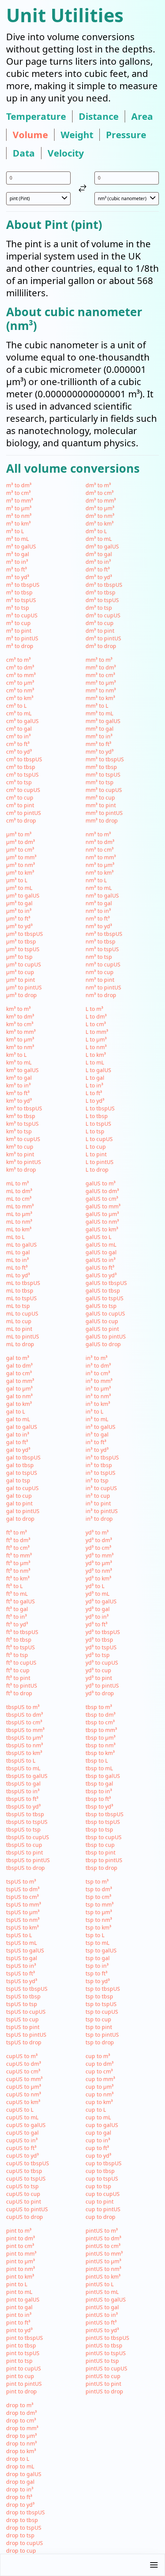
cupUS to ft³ (21, 2148)
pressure (126, 135)
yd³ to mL (97, 1594)
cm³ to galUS (22, 721)
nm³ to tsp (99, 957)
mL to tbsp (20, 1290)
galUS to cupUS (105, 1313)
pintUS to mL (102, 2292)
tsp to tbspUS (103, 1989)
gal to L (16, 1411)
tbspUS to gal (23, 1783)
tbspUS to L (21, 1761)
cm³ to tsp (19, 782)
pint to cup (20, 2376)
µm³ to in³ (19, 911)
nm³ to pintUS (103, 987)
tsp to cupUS (102, 2012)
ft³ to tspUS (21, 1647)
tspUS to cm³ (22, 1897)
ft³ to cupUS (21, 1663)
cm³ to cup (20, 797)
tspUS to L (19, 1935)
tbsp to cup (100, 1845)
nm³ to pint (100, 980)
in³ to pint (98, 1503)
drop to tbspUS (26, 2512)
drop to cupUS (25, 2543)
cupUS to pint (24, 2201)
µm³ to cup (20, 972)
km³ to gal (19, 1078)
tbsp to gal (99, 1783)
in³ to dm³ (98, 1366)
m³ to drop (20, 646)
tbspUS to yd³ (23, 1806)
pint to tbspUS (25, 2338)
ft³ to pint (18, 1678)
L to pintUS (100, 1162)
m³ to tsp (18, 608)
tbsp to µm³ (101, 1738)
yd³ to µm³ (99, 1563)
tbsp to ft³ (98, 1799)
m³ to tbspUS (23, 585)
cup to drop (101, 2217)
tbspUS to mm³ (25, 1730)
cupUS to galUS (26, 2125)
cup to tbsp (100, 2171)
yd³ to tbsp (99, 1640)
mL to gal (18, 1252)
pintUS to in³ (102, 2315)
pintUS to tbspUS (107, 2338)
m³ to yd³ (18, 577)
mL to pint (19, 1329)
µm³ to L (17, 880)
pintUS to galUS (106, 2299)
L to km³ (96, 1055)
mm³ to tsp (100, 782)
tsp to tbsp (99, 1996)
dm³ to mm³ (101, 500)
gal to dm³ (19, 1366)
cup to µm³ (100, 2087)
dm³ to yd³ (99, 577)
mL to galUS (21, 1245)
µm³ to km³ (20, 873)
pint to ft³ (18, 2322)
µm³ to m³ (19, 834)
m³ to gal (18, 554)
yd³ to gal (98, 1609)
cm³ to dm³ (20, 667)
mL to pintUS (23, 1336)
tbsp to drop (101, 1868)
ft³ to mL (17, 1594)
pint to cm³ (20, 2246)
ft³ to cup (18, 1670)
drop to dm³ (21, 2413)
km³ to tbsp (21, 1116)
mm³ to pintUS (104, 813)
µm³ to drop (21, 995)
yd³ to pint (99, 1678)
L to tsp (95, 1131)
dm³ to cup (100, 623)
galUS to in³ (101, 1260)
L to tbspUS (100, 1108)
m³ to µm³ (19, 508)
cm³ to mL (19, 713)
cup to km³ (99, 2102)
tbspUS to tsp (23, 1829)
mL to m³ (17, 1183)
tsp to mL (97, 1943)
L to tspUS (98, 1124)
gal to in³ (18, 1434)
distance (99, 116)
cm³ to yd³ (19, 752)
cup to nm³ (100, 2094)
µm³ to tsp (19, 957)
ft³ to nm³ (18, 1571)
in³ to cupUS (101, 1488)
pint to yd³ (19, 2330)
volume (30, 135)
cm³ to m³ (18, 660)
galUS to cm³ (102, 1199)
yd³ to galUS (101, 1601)
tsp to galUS (101, 1950)
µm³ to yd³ (19, 926)
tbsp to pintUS (104, 1860)
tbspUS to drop (26, 1868)
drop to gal (20, 2482)
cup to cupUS (103, 2194)
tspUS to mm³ (24, 1904)
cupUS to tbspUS (28, 2163)
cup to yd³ (98, 2156)
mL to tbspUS (23, 1283)
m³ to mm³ (20, 500)
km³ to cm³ (20, 1024)
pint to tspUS (23, 2353)
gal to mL (18, 1419)
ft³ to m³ (16, 1532)
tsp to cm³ (98, 1897)
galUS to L (98, 1237)
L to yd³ (95, 1101)
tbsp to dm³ (101, 1715)
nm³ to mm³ (101, 857)
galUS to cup (102, 1321)
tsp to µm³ (99, 1912)
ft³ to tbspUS (22, 1632)
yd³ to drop (100, 1693)
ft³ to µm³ (18, 1563)
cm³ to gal (19, 729)
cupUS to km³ (23, 2102)
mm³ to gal (100, 729)
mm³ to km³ (100, 698)
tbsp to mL (99, 1768)
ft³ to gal (17, 1609)
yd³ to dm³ (99, 1540)
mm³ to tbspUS (105, 759)
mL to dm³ (19, 1191)
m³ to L (15, 531)
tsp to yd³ (98, 1981)
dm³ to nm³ (100, 516)
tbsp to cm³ (100, 1722)
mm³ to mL (99, 713)
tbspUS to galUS (27, 1776)
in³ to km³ (98, 1404)
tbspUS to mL (23, 1768)
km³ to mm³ (21, 1032)
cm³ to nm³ (20, 690)
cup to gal (98, 2133)
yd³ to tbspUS (103, 1632)
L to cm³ (96, 1024)
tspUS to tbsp (23, 1996)
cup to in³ (98, 2140)
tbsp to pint (101, 1852)
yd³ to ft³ (97, 1624)
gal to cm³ (19, 1373)
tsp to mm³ (100, 1904)
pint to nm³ (21, 2269)
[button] (82, 2565)
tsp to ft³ (97, 1973)
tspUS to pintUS (26, 2035)
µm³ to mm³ (21, 857)
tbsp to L (97, 1761)
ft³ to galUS (21, 1601)
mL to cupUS (22, 1313)
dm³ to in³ (98, 562)
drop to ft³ (19, 2497)
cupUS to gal (22, 2133)
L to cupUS (99, 1139)
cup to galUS (102, 2125)
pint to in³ (19, 2315)
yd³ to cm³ (98, 1548)
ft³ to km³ (18, 1578)
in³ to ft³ (96, 1442)
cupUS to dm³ (24, 2064)
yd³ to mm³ (100, 1555)
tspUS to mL (21, 1943)
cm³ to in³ (18, 736)
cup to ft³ (97, 2148)
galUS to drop (103, 1344)
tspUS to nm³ (23, 1920)
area (142, 116)
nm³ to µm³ (100, 865)
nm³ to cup (100, 972)
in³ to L (94, 1411)
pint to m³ (19, 2231)
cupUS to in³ (22, 2140)
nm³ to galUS (102, 895)
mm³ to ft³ (98, 744)
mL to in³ (17, 1260)
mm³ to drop (102, 820)
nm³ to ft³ (98, 918)
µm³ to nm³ (21, 865)
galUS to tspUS (105, 1298)
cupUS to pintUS (27, 2209)
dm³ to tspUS (102, 600)
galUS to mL (101, 1245)
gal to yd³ (18, 1450)
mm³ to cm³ (100, 675)
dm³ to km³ (100, 523)
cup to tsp (98, 2186)
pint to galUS (23, 2299)
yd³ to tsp (98, 1655)
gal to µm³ (19, 1388)
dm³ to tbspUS (104, 585)
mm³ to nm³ (101, 690)
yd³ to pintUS (102, 1686)
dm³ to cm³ (100, 493)
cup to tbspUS (104, 2163)
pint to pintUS (24, 2384)
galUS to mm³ (103, 1206)
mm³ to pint (101, 805)
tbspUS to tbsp (25, 1814)
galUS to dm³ (102, 1191)
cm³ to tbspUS (24, 759)
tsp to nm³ (99, 1920)
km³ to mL (19, 1062)
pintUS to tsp (102, 2361)
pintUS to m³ (102, 2231)
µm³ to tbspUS (25, 934)
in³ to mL (97, 1419)
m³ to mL (17, 539)
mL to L (15, 1237)
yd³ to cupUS (102, 1663)
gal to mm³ (20, 1381)
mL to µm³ (19, 1214)
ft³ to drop (19, 1693)
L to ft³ (94, 1093)
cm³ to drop (21, 820)
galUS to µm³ (102, 1214)
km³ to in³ (18, 1085)
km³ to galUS (22, 1070)
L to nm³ (96, 1047)
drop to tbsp (22, 2520)
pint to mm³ (21, 2254)
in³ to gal (97, 1434)
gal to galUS (22, 1427)
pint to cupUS (24, 2368)
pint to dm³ (21, 2238)
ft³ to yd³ (17, 1624)
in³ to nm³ (98, 1396)
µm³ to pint (21, 980)
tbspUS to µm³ (25, 1738)
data (24, 153)
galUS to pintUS (106, 1336)
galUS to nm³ (102, 1222)
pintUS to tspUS (106, 2353)
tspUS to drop (24, 2042)
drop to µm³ (21, 2436)
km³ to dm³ (20, 1016)
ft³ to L (14, 1586)
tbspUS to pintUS (28, 1860)
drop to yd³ (20, 2505)
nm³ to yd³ (99, 926)
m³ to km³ (18, 523)
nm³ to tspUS (102, 949)
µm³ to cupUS (24, 964)
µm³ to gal (19, 903)
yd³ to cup (98, 1670)
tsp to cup (98, 2019)
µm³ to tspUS (23, 949)
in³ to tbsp (99, 1465)
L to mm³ (97, 1032)
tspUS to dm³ (23, 1889)
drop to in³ (20, 2489)
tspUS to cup (22, 2019)
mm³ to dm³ (101, 667)
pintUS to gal (102, 2307)
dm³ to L (96, 531)
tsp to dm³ (99, 1889)
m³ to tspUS (21, 600)
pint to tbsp (21, 2345)
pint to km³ (20, 2276)
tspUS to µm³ (23, 1912)
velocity (66, 153)
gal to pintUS (23, 1511)
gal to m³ (18, 1358)
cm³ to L (16, 706)
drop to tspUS (24, 2528)
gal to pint (19, 1503)
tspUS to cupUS (26, 2012)
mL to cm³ (19, 1199)
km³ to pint (20, 1154)
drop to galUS (24, 2474)
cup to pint (100, 2201)
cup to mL (98, 2117)
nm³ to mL (99, 888)
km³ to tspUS (22, 1124)
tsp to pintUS (102, 2035)
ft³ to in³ (16, 1617)
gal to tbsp (20, 1465)
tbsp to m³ (99, 1707)
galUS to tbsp (103, 1290)
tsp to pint (99, 2027)
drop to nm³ (21, 2443)
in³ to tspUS (101, 1473)
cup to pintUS (103, 2209)
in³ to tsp (97, 1480)
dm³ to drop (101, 646)
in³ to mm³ (99, 1381)
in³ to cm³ (98, 1373)
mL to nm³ (19, 1222)
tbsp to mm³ (101, 1730)
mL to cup (19, 1321)
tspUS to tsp (22, 2004)
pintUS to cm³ (103, 2246)
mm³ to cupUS (104, 790)
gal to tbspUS (23, 1457)
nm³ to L (96, 880)
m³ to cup (18, 623)
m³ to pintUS (22, 638)
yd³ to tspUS (101, 1647)
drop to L (18, 2459)
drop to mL (20, 2466)
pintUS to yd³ (102, 2330)
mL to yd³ (18, 1275)
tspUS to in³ (21, 1966)
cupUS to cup (23, 2194)
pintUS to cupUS (106, 2368)
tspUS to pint (23, 2027)
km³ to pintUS (24, 1162)
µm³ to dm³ (21, 842)
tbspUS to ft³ (22, 1799)
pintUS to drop (104, 2391)
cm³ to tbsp (21, 767)
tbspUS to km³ (24, 1753)
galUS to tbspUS (106, 1283)
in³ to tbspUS (102, 1457)
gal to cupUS (22, 1488)
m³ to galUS (21, 546)
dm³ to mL (99, 539)
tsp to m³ (97, 1881)
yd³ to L (95, 1586)
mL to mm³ (20, 1206)
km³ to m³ (18, 1009)
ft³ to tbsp (19, 1640)
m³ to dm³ (19, 485)
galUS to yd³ (101, 1275)
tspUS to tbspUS (27, 1989)
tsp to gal (98, 1958)
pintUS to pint (103, 2384)
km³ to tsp (19, 1131)
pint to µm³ (21, 2261)
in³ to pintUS (102, 1511)
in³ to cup (98, 1496)
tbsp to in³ (99, 1791)
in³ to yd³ (97, 1450)
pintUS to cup (103, 2376)
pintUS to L (100, 2284)
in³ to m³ (97, 1358)
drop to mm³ (22, 2428)
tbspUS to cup (24, 1845)
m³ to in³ (17, 562)
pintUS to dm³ (103, 2238)
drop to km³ (21, 2451)
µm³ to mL (19, 888)
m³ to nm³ (19, 516)
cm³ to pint (20, 805)
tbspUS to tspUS (27, 1822)
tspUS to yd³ (22, 1981)
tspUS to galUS (25, 1950)
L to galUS (98, 1070)
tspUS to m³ (21, 1881)
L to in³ (94, 1085)
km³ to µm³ (20, 1039)
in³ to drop (99, 1519)
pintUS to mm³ (104, 2254)
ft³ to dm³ (18, 1540)
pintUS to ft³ (101, 2322)
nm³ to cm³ (100, 850)
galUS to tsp (101, 1306)
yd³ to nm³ (99, 1571)
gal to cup (19, 1496)
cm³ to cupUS (23, 790)
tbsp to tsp (99, 1829)
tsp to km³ (98, 1927)
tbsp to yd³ (99, 1806)
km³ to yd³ (19, 1101)
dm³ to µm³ (100, 508)
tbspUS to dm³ (25, 1715)
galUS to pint (102, 1329)
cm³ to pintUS (24, 813)
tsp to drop (100, 2042)
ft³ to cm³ (18, 1548)
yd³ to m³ (97, 1532)
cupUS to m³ (22, 2056)
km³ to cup (20, 1147)
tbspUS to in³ (23, 1791)
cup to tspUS (102, 2178)
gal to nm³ (19, 1396)
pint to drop (21, 2391)
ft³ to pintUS (22, 1686)
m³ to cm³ (18, 493)
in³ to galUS (101, 1427)
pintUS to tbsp (104, 2345)
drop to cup (21, 2551)
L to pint (96, 1154)
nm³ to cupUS (103, 964)
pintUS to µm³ (103, 2261)
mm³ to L (97, 706)
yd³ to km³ (98, 1578)
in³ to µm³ (98, 1388)
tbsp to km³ (100, 1753)
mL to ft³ (17, 1268)
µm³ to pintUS (24, 987)
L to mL (95, 1062)
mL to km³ (19, 1229)
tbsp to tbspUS (105, 1814)
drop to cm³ (21, 2420)
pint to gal (19, 2307)
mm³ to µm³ (101, 683)
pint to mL (19, 2292)
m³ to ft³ (16, 569)
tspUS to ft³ (21, 1973)
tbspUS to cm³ (24, 1722)
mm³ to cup (100, 797)
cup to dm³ (100, 2064)
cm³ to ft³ (18, 744)
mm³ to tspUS (103, 775)
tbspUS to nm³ (25, 1745)
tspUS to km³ (22, 1927)
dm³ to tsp (99, 608)
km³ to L (16, 1055)
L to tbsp (97, 1116)
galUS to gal (101, 1252)
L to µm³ (96, 1039)
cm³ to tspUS (22, 775)
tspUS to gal (22, 1958)
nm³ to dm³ (100, 842)
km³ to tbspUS (24, 1108)
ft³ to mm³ (19, 1555)
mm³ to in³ (99, 736)
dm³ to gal (99, 554)
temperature (36, 116)
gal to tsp (18, 1480)
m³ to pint (19, 631)
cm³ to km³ (20, 698)
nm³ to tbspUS (104, 934)
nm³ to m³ (98, 834)
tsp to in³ (97, 1966)
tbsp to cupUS (104, 1837)
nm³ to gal (99, 903)
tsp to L (95, 1935)
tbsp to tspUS (103, 1822)
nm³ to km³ (100, 873)
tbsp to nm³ (101, 1745)
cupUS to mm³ (24, 2079)
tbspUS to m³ (23, 1707)
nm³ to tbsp (101, 941)
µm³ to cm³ (20, 850)
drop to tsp (20, 2535)
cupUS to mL (22, 2117)
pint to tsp (19, 2361)
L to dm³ (96, 1016)
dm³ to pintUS (103, 638)
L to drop (97, 1170)
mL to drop (20, 1344)
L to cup (96, 1147)
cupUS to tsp (22, 2186)
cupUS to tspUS (26, 2178)
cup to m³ (98, 2056)
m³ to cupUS (22, 615)
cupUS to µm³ (24, 2087)
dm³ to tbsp (101, 592)
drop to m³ (20, 2405)
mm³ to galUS (103, 721)
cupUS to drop (25, 2217)
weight (77, 135)
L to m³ (94, 1009)
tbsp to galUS (103, 1776)
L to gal (95, 1078)
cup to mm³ (100, 2079)
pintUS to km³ (103, 2276)
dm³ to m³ (98, 485)
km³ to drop (21, 1170)
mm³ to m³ (99, 660)
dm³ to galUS (102, 546)
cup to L (96, 2110)
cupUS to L (20, 2110)
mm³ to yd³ (100, 752)
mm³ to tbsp (101, 767)
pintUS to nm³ (103, 2269)
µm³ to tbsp (21, 941)
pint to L (17, 2284)
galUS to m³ (101, 1183)
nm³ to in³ (98, 911)
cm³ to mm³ (21, 675)
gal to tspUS (22, 1473)
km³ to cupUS (23, 1139)
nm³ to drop (101, 995)
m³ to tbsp (19, 592)
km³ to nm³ (20, 1047)
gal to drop (20, 1519)
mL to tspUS (21, 1298)
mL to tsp (18, 1306)
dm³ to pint (100, 631)
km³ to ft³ (18, 1093)
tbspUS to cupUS (28, 1837)
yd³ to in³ (97, 1617)
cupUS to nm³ (24, 2094)
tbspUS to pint (25, 1852)
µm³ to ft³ (18, 918)
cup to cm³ (99, 2071)
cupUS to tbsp (24, 2171)
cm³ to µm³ (20, 683)
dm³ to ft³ (98, 569)
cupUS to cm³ (23, 2071)
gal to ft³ (17, 1442)
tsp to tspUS (101, 2004)
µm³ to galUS (23, 895)
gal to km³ (19, 1404)
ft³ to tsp (17, 1655)
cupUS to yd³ (22, 2156)
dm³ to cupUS (103, 615)
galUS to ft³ (100, 1268)
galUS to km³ (102, 1229)
